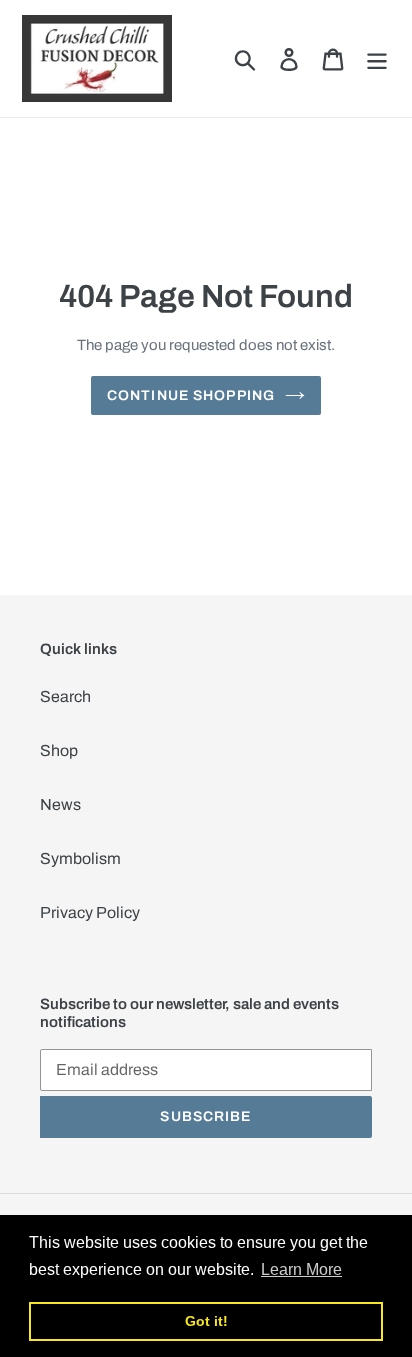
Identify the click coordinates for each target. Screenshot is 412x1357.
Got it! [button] (206, 1321)
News (60, 804)
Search (65, 696)
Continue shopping (191, 395)
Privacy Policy (90, 912)
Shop (59, 750)
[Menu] (377, 58)
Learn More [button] (301, 1269)
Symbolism (80, 858)
